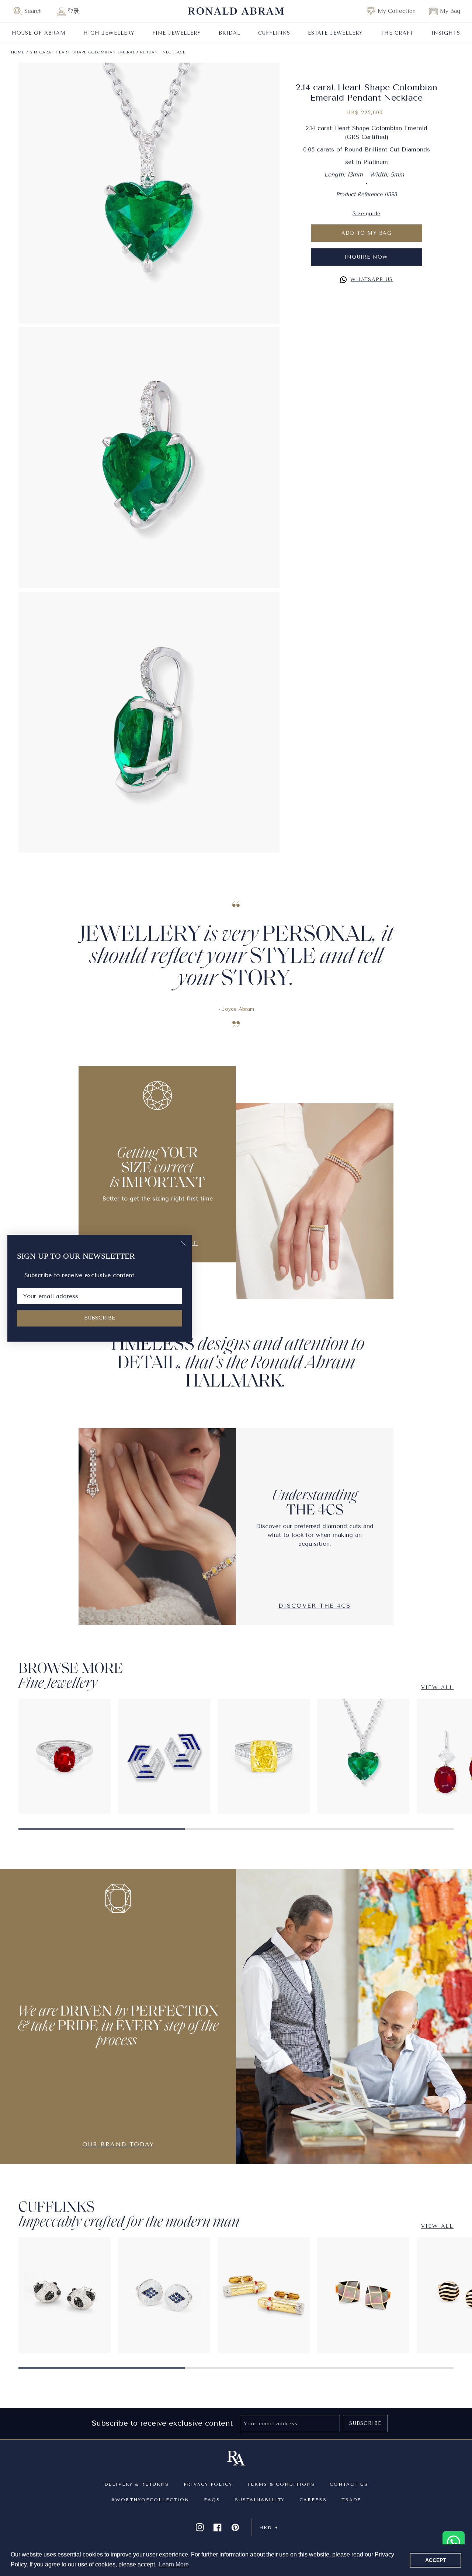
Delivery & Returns (137, 2484)
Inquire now (367, 257)
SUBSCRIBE (100, 1318)
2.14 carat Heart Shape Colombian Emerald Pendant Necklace (108, 52)
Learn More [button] (174, 2564)
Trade (351, 2500)
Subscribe (365, 2423)
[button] (31, 11)
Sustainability (260, 2500)
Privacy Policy (208, 2484)
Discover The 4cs (315, 1606)
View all (437, 1687)
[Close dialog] (183, 1243)
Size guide (366, 214)
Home (18, 52)
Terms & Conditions (281, 2484)
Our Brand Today (118, 2144)
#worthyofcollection (150, 2500)
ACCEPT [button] (436, 2560)
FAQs (212, 2500)
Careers (313, 2500)
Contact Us (349, 2484)
